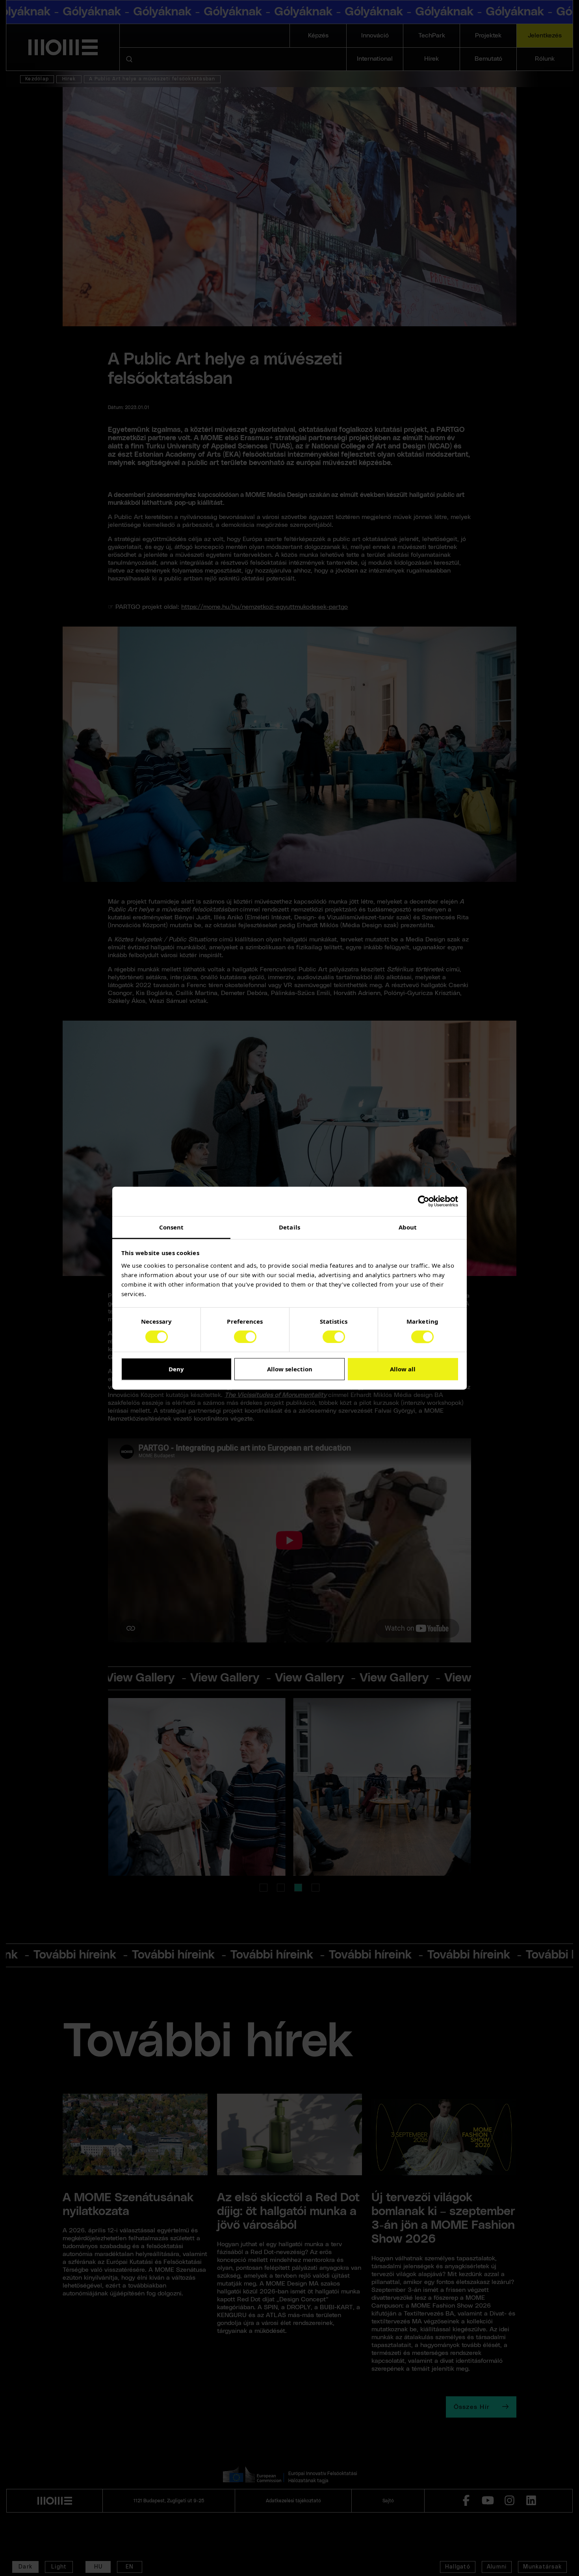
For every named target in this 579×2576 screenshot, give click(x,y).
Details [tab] (289, 1227)
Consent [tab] (172, 1227)
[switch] (245, 1337)
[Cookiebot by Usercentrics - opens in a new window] (424, 1201)
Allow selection (290, 1369)
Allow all (403, 1369)
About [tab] (408, 1227)
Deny (176, 1369)
